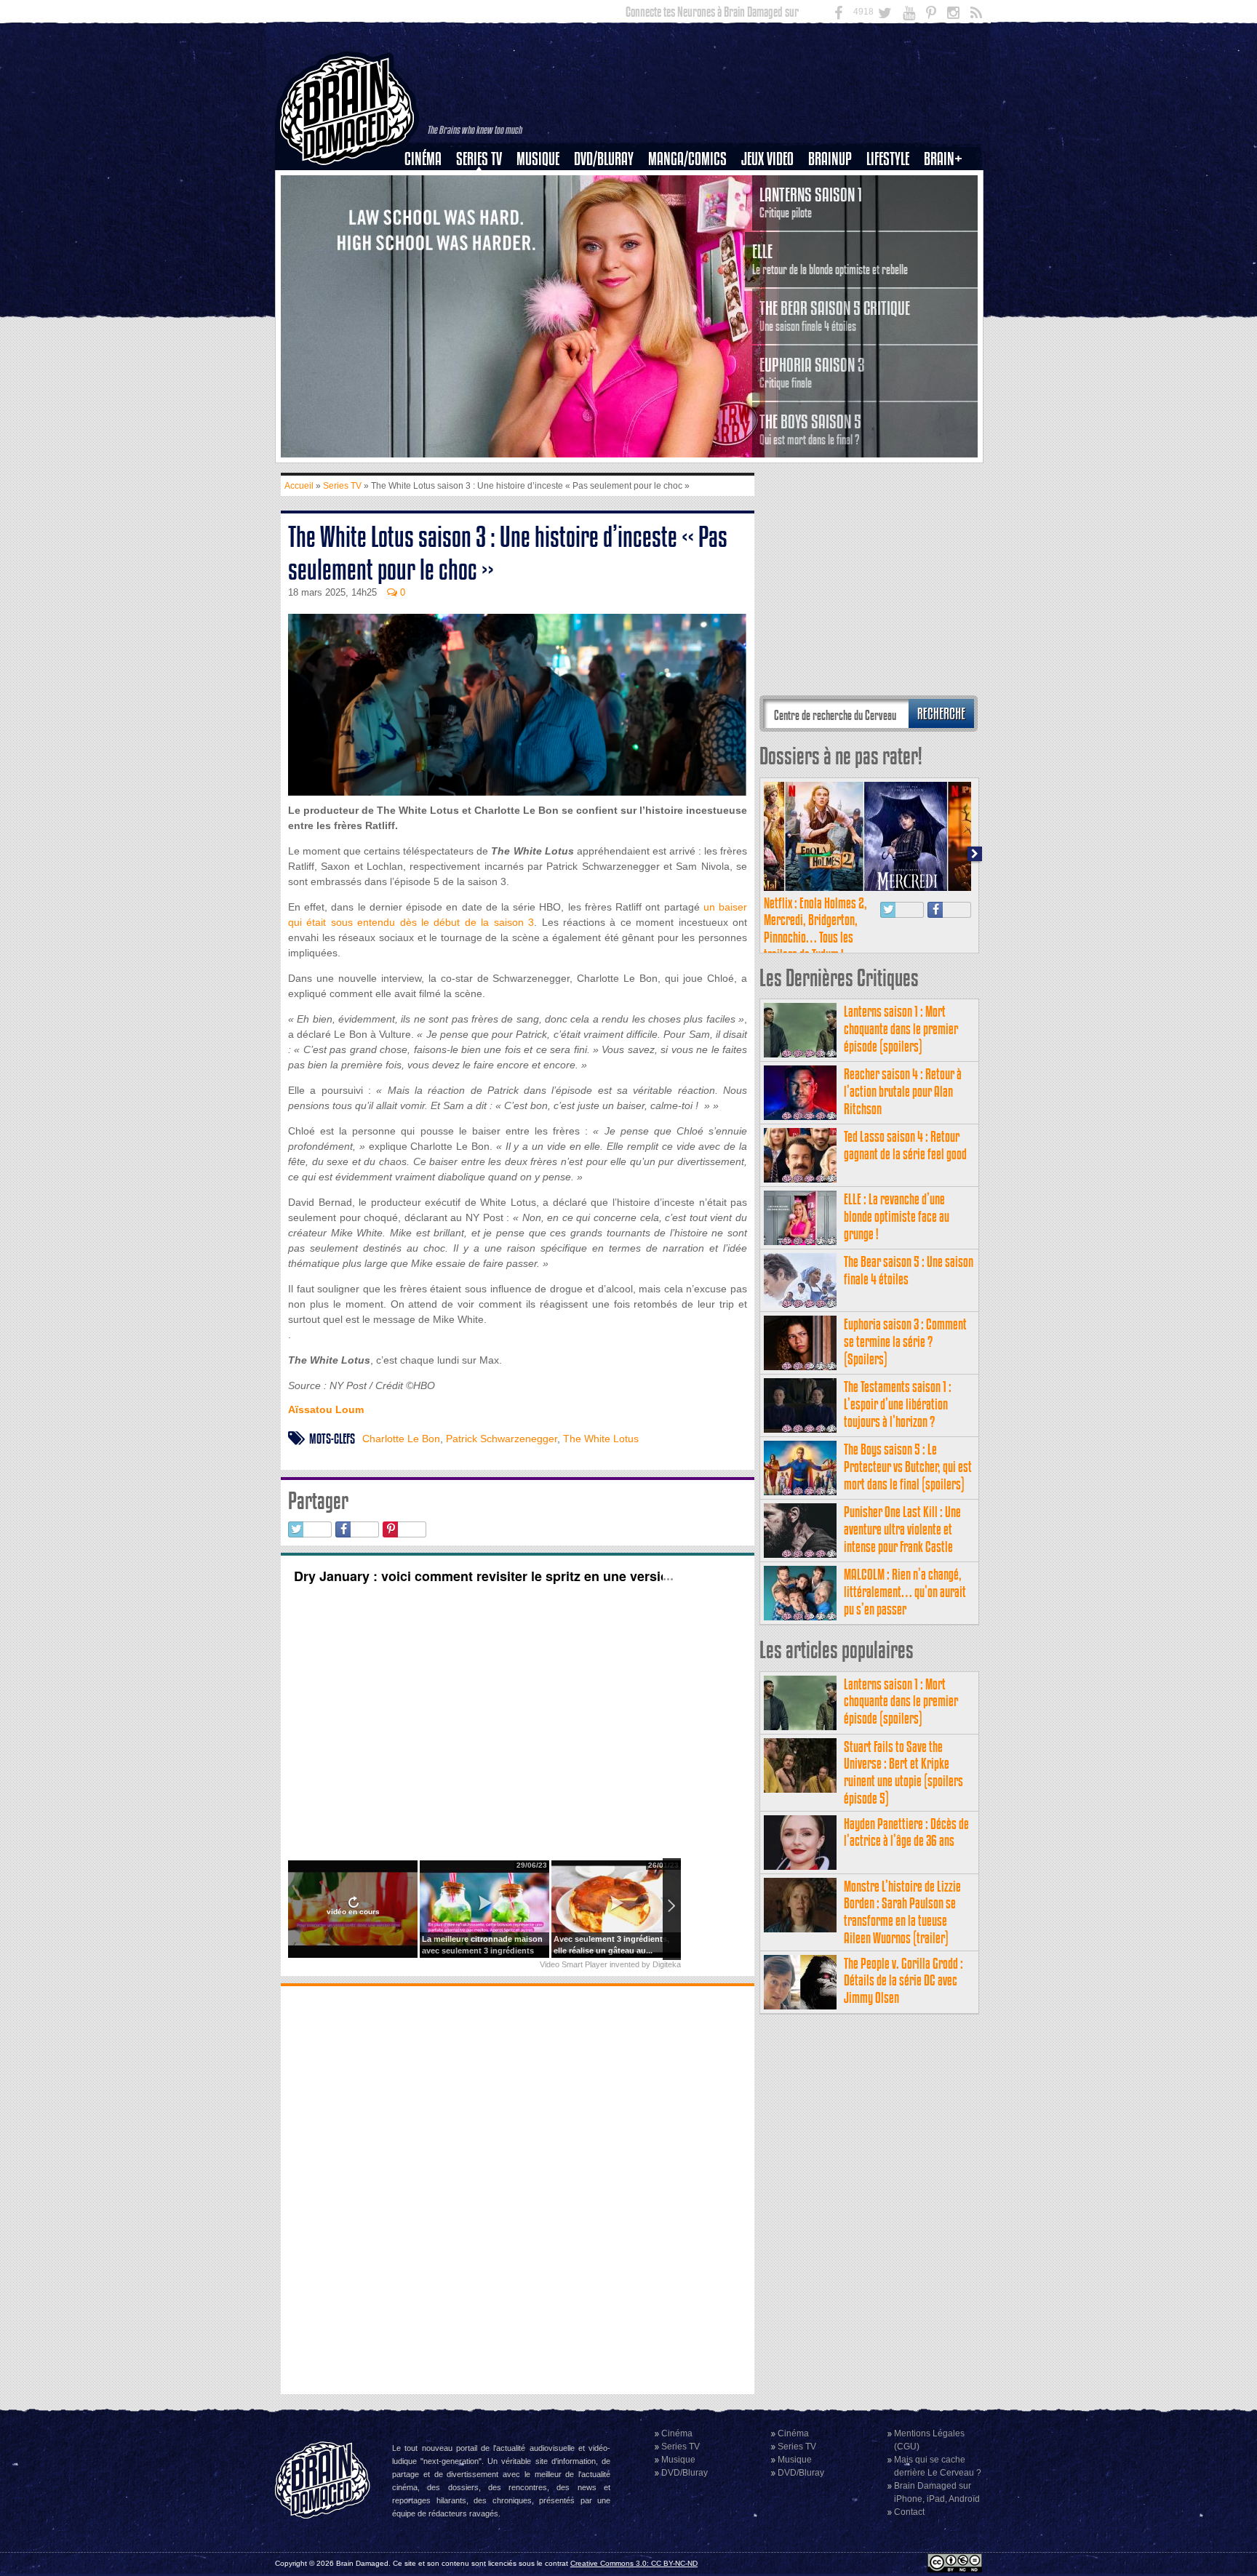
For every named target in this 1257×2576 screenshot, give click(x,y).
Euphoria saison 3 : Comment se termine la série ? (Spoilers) (905, 1341)
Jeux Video (767, 159)
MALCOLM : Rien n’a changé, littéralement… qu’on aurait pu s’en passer (905, 1592)
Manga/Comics (687, 159)
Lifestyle (888, 159)
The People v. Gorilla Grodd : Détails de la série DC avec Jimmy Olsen (903, 1981)
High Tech (893, 233)
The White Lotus (601, 1439)
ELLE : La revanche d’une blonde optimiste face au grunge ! (897, 1216)
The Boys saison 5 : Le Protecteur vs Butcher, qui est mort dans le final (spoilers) (908, 1467)
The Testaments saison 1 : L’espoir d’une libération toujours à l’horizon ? (898, 1404)
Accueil (299, 486)
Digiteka (667, 1964)
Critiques (430, 184)
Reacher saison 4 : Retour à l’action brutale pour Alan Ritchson (903, 1091)
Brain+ (943, 159)
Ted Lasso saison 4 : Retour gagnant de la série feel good (905, 1145)
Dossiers (428, 209)
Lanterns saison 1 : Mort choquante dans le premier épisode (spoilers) (901, 1029)
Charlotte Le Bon (401, 1439)
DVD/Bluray (604, 159)
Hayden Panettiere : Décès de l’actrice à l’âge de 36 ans (906, 1832)
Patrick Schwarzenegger (502, 1439)
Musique (538, 159)
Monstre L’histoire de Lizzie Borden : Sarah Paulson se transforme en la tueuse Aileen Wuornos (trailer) (902, 1912)
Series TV (479, 159)
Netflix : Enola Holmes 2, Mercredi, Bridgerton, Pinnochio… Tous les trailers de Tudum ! (815, 929)
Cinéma (423, 159)
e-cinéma (429, 233)
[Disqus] (518, 2188)
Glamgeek (893, 209)
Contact (909, 2512)
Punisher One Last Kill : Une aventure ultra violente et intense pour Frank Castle (902, 1529)
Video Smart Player (574, 1964)
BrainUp (830, 159)
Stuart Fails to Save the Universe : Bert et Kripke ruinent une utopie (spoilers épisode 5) (903, 1772)
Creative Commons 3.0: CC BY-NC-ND (634, 2563)
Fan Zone (948, 184)
